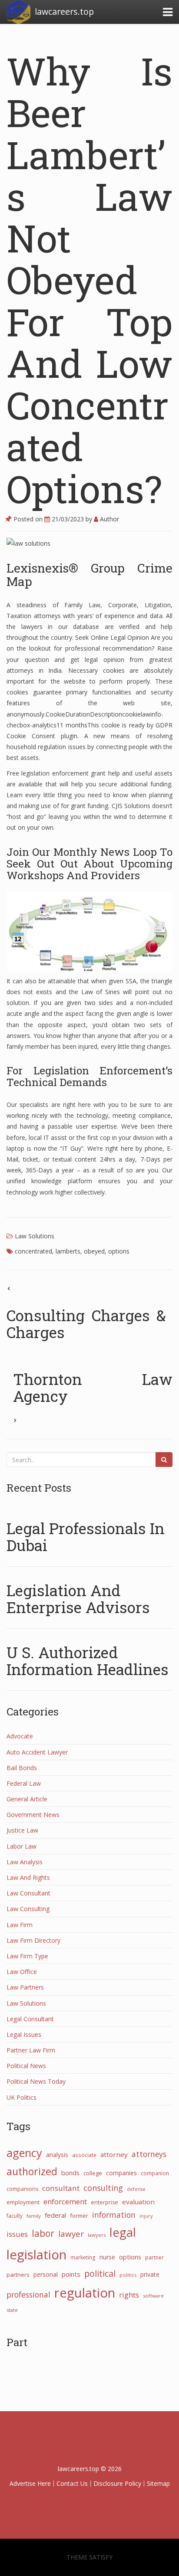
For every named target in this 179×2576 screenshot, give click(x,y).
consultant (61, 2188)
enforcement (65, 2201)
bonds (70, 2173)
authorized (32, 2171)
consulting (103, 2188)
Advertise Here (30, 2483)
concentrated (33, 1251)
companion (155, 2173)
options (119, 1251)
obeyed (94, 1251)
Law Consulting (28, 1909)
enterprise (104, 2202)
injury (146, 2216)
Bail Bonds (22, 1768)
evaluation (138, 2202)
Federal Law (24, 1783)
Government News (33, 1815)
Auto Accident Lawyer (37, 1752)
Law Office (22, 1972)
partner (154, 2257)
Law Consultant (28, 1893)
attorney (114, 2154)
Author (109, 519)
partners (18, 2275)
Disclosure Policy (117, 2483)
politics (128, 2275)
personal (46, 2274)
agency (24, 2153)
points (71, 2274)
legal (123, 2232)
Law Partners (25, 1987)
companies (121, 2173)
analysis (57, 2155)
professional (28, 2295)
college (93, 2173)
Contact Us (72, 2483)
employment (23, 2202)
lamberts (68, 1251)
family (34, 2216)
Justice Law (22, 1830)
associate (84, 2155)
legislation (36, 2255)
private (150, 2274)
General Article (27, 1799)
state (12, 2310)
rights (129, 2295)
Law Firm (20, 1925)
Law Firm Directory (33, 1940)
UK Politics (22, 2097)
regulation (85, 2293)
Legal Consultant (30, 2019)
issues (17, 2234)
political (100, 2273)
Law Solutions (35, 1236)
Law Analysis (25, 1862)
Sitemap (158, 2483)
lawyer (71, 2234)
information (114, 2215)
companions (22, 2189)
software (153, 2296)
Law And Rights (28, 1877)
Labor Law (22, 1846)
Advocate (20, 1736)
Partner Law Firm (31, 2050)
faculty (15, 2216)
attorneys (149, 2154)
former (79, 2216)
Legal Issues (24, 2034)
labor (43, 2233)
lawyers (97, 2235)
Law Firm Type (27, 1956)
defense (136, 2189)
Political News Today (36, 2081)
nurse (107, 2257)
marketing (83, 2257)
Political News (26, 2066)
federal (55, 2215)
